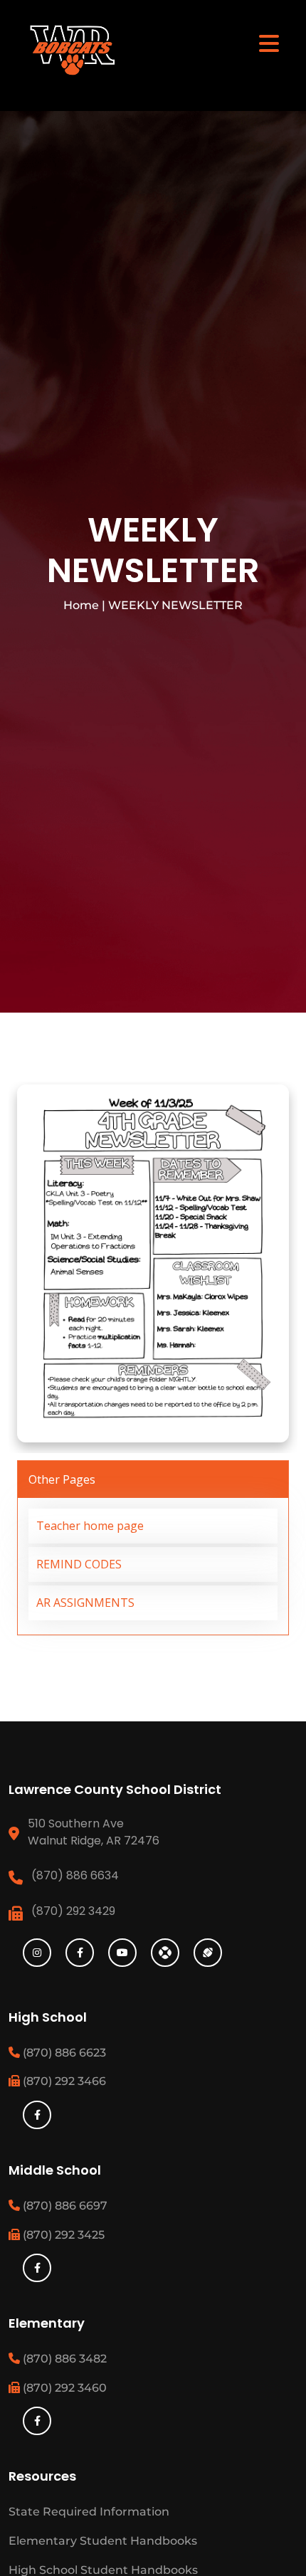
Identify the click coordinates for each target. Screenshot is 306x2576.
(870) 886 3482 (63, 2359)
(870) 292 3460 (63, 2388)
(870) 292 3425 (62, 2235)
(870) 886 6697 (64, 2206)
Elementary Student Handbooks (103, 2541)
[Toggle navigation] (269, 43)
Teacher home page (90, 1526)
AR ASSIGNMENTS (85, 1603)
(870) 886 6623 (63, 2053)
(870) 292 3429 (73, 1911)
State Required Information (89, 2512)
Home (81, 605)
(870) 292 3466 (63, 2081)
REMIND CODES (79, 1564)
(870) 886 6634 (75, 1875)
